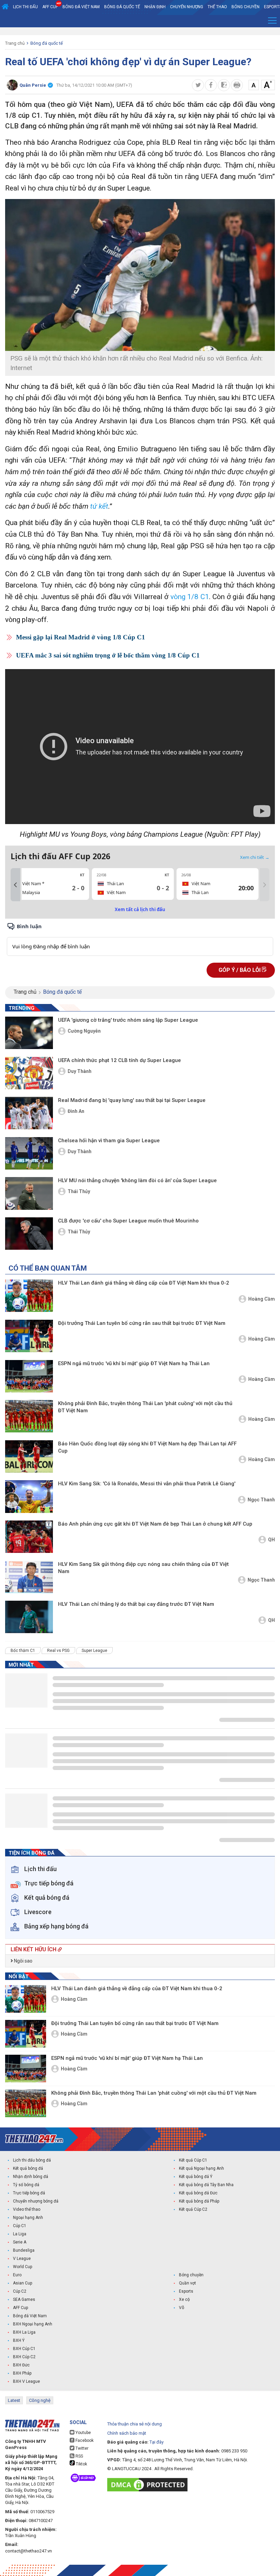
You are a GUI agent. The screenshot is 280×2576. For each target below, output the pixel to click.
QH (271, 1540)
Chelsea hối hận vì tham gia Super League (109, 1141)
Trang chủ (15, 43)
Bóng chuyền (246, 7)
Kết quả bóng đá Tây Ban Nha (206, 2185)
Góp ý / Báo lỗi (240, 970)
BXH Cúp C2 (24, 2357)
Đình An (76, 1111)
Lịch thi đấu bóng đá (32, 2160)
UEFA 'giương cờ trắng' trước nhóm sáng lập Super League (128, 1020)
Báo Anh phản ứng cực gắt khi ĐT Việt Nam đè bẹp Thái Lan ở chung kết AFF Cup (155, 1524)
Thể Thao (217, 7)
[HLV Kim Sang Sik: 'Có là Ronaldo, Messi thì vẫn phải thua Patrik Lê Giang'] (29, 1496)
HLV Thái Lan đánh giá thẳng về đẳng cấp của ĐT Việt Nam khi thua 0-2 (144, 1283)
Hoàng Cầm (262, 1299)
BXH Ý (19, 2340)
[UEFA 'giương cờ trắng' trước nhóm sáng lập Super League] (29, 1033)
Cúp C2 (20, 2291)
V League (22, 2259)
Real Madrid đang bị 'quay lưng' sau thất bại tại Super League (132, 1100)
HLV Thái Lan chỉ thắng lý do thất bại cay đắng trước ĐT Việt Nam (136, 1604)
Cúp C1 (20, 2226)
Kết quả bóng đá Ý (196, 2177)
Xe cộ (184, 2299)
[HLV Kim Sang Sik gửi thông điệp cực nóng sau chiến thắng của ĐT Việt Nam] (29, 1577)
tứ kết (98, 506)
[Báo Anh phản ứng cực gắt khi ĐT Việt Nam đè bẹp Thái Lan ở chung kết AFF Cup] (29, 1537)
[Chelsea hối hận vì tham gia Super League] (29, 1153)
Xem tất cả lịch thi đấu (140, 909)
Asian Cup (23, 2283)
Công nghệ (40, 2400)
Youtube (83, 2433)
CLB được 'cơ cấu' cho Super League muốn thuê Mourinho (128, 1221)
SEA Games (24, 2299)
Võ (181, 2308)
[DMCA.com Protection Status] (149, 2485)
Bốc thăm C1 (23, 1651)
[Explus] (140, 939)
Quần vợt (187, 2283)
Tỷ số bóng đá (26, 2185)
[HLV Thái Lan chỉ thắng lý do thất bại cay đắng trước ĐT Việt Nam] (29, 1617)
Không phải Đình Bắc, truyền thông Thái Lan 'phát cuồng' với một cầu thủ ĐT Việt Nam (145, 1407)
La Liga (20, 2234)
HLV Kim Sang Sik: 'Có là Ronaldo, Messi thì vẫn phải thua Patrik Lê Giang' (147, 1484)
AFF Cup (20, 2308)
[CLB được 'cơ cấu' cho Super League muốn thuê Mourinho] (29, 1234)
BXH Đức (21, 2365)
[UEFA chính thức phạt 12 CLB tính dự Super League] (29, 1073)
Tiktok (81, 2464)
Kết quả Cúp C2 (193, 2209)
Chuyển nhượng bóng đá (36, 2201)
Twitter (81, 2448)
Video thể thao (27, 2209)
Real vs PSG (58, 1651)
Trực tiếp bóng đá (29, 2193)
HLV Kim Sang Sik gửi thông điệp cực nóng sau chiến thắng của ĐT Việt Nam (143, 1568)
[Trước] (15, 885)
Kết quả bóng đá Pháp (199, 2201)
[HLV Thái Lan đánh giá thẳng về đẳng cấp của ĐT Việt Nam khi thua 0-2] (29, 1296)
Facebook (84, 2440)
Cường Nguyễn (84, 1031)
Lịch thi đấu (25, 7)
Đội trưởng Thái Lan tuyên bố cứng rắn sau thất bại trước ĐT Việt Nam (142, 1323)
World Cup (23, 2267)
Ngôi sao (23, 1961)
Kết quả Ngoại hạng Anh (201, 2168)
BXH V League (26, 2381)
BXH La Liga (24, 2332)
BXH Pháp (22, 2373)
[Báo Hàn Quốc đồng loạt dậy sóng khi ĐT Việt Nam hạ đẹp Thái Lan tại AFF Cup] (29, 1456)
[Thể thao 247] (34, 2139)
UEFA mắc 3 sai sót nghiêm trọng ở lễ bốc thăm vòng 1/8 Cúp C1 (108, 655)
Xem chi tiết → (255, 857)
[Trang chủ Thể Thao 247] (5, 7)
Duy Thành (80, 1071)
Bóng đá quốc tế (122, 7)
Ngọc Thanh (261, 1500)
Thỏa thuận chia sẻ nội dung (135, 2424)
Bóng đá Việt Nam (81, 7)
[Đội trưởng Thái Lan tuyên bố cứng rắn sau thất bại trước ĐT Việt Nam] (29, 1336)
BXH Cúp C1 (24, 2349)
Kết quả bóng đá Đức (198, 2193)
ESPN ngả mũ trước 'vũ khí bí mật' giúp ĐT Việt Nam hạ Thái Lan (134, 1363)
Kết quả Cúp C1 (193, 2160)
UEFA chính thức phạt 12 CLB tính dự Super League (120, 1060)
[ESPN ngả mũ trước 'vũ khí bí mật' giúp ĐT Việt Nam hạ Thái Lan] (29, 1376)
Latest (14, 2400)
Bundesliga (24, 2250)
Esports (186, 2291)
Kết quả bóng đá (28, 2168)
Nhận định (155, 7)
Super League (94, 1651)
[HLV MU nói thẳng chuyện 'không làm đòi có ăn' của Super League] (29, 1193)
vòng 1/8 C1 (190, 597)
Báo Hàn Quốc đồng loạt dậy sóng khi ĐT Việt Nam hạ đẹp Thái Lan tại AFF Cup (147, 1447)
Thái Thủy (79, 1191)
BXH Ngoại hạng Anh (33, 2324)
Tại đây (157, 2442)
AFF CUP (50, 7)
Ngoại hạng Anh (28, 2218)
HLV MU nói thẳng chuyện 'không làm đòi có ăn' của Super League (137, 1180)
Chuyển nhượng (187, 7)
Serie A (20, 2242)
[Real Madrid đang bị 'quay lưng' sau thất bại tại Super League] (29, 1113)
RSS (79, 2456)
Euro (17, 2275)
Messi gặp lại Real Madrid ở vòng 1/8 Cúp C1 (81, 637)
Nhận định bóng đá (31, 2177)
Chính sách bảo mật (127, 2433)
